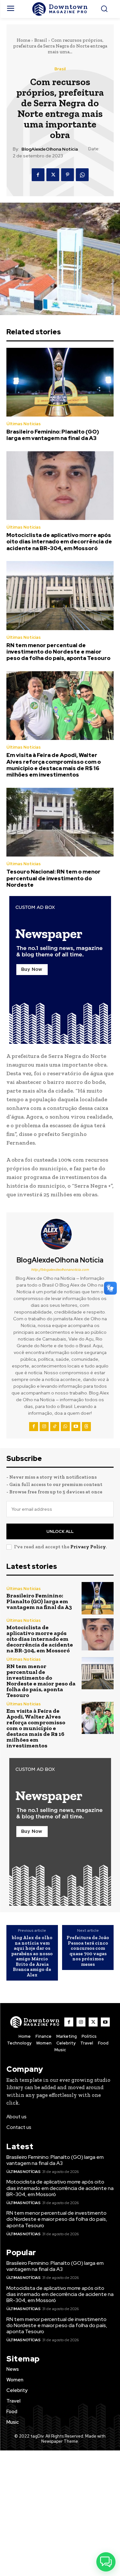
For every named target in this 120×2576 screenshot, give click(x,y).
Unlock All (60, 1531)
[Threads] (86, 1427)
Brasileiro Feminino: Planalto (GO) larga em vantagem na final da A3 (53, 435)
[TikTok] (55, 1427)
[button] (106, 2562)
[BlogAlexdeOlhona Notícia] (60, 1234)
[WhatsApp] (82, 175)
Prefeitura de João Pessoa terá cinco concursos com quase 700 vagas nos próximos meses (88, 1951)
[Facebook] (38, 175)
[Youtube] (76, 1427)
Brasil (41, 40)
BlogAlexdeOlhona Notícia (50, 149)
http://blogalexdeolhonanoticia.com (60, 1270)
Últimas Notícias (24, 424)
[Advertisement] (60, 2513)
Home (23, 40)
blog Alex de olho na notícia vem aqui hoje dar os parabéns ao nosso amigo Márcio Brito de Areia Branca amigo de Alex (32, 1956)
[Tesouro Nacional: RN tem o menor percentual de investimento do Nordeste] (60, 822)
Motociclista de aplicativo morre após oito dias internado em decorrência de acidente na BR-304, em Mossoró (59, 542)
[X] (53, 175)
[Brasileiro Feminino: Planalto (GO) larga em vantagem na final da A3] (60, 382)
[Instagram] (44, 1427)
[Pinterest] (68, 175)
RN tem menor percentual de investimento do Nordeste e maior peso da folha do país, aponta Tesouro (58, 652)
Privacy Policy (88, 1547)
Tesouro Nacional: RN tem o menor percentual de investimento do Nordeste (53, 878)
